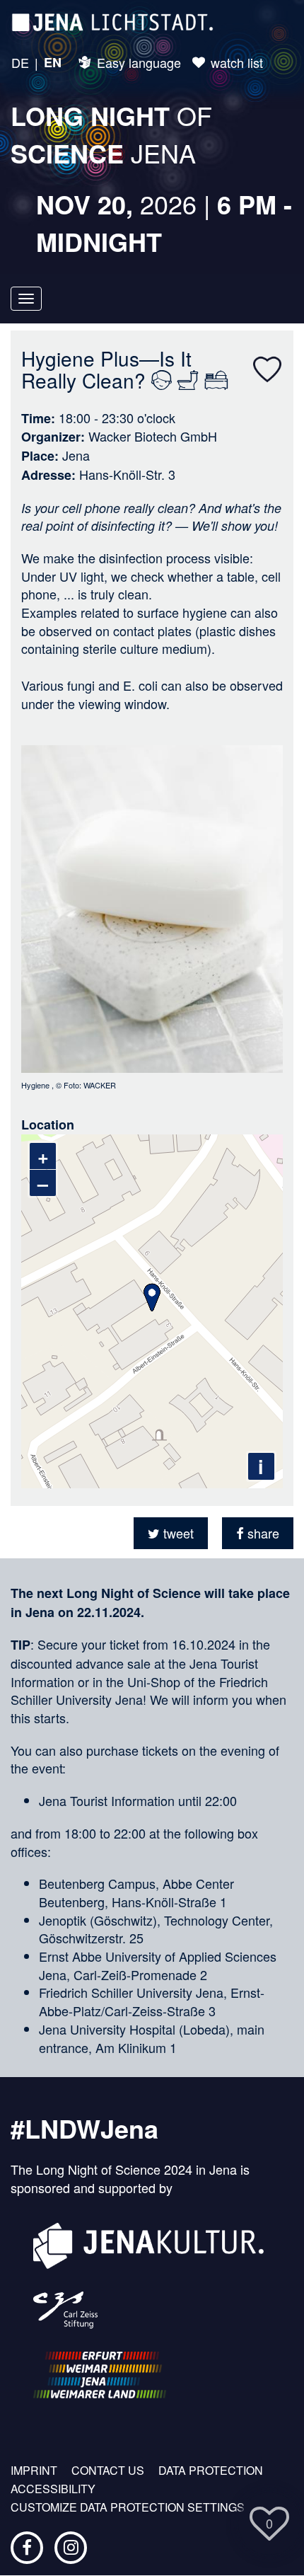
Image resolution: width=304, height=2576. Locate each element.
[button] (171, 1533)
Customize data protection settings (128, 2507)
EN (53, 63)
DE (20, 63)
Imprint (34, 2471)
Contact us (108, 2471)
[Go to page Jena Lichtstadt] (112, 21)
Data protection (211, 2471)
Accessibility (53, 2489)
